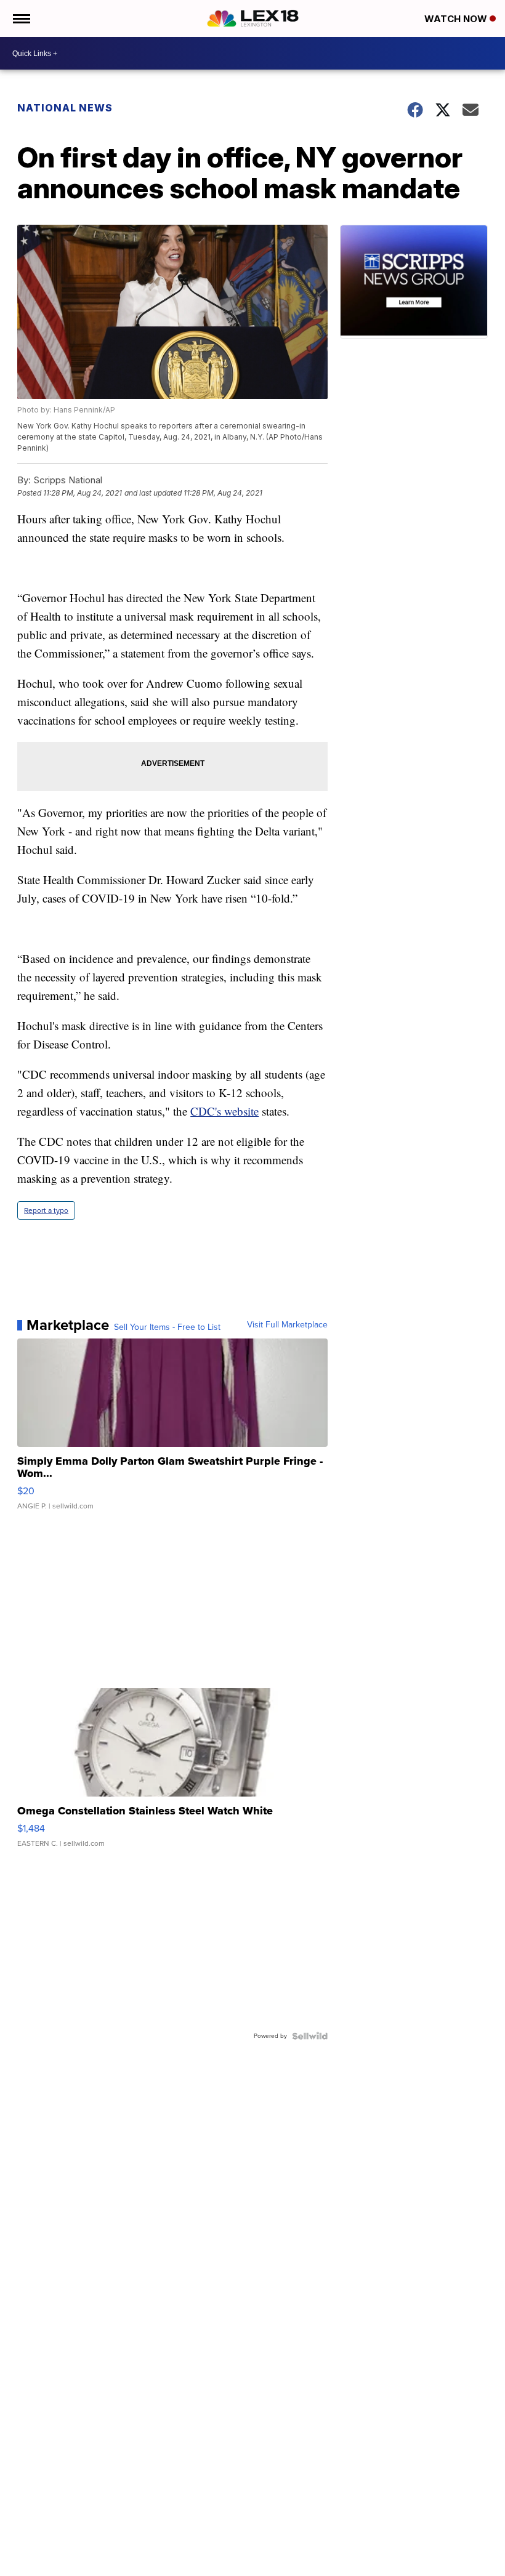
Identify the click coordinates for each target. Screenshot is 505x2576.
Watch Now (457, 19)
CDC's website (224, 1111)
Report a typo (46, 1210)
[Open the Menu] (21, 18)
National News (65, 108)
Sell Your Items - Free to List (167, 1327)
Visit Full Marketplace (287, 1325)
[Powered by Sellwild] (310, 2036)
